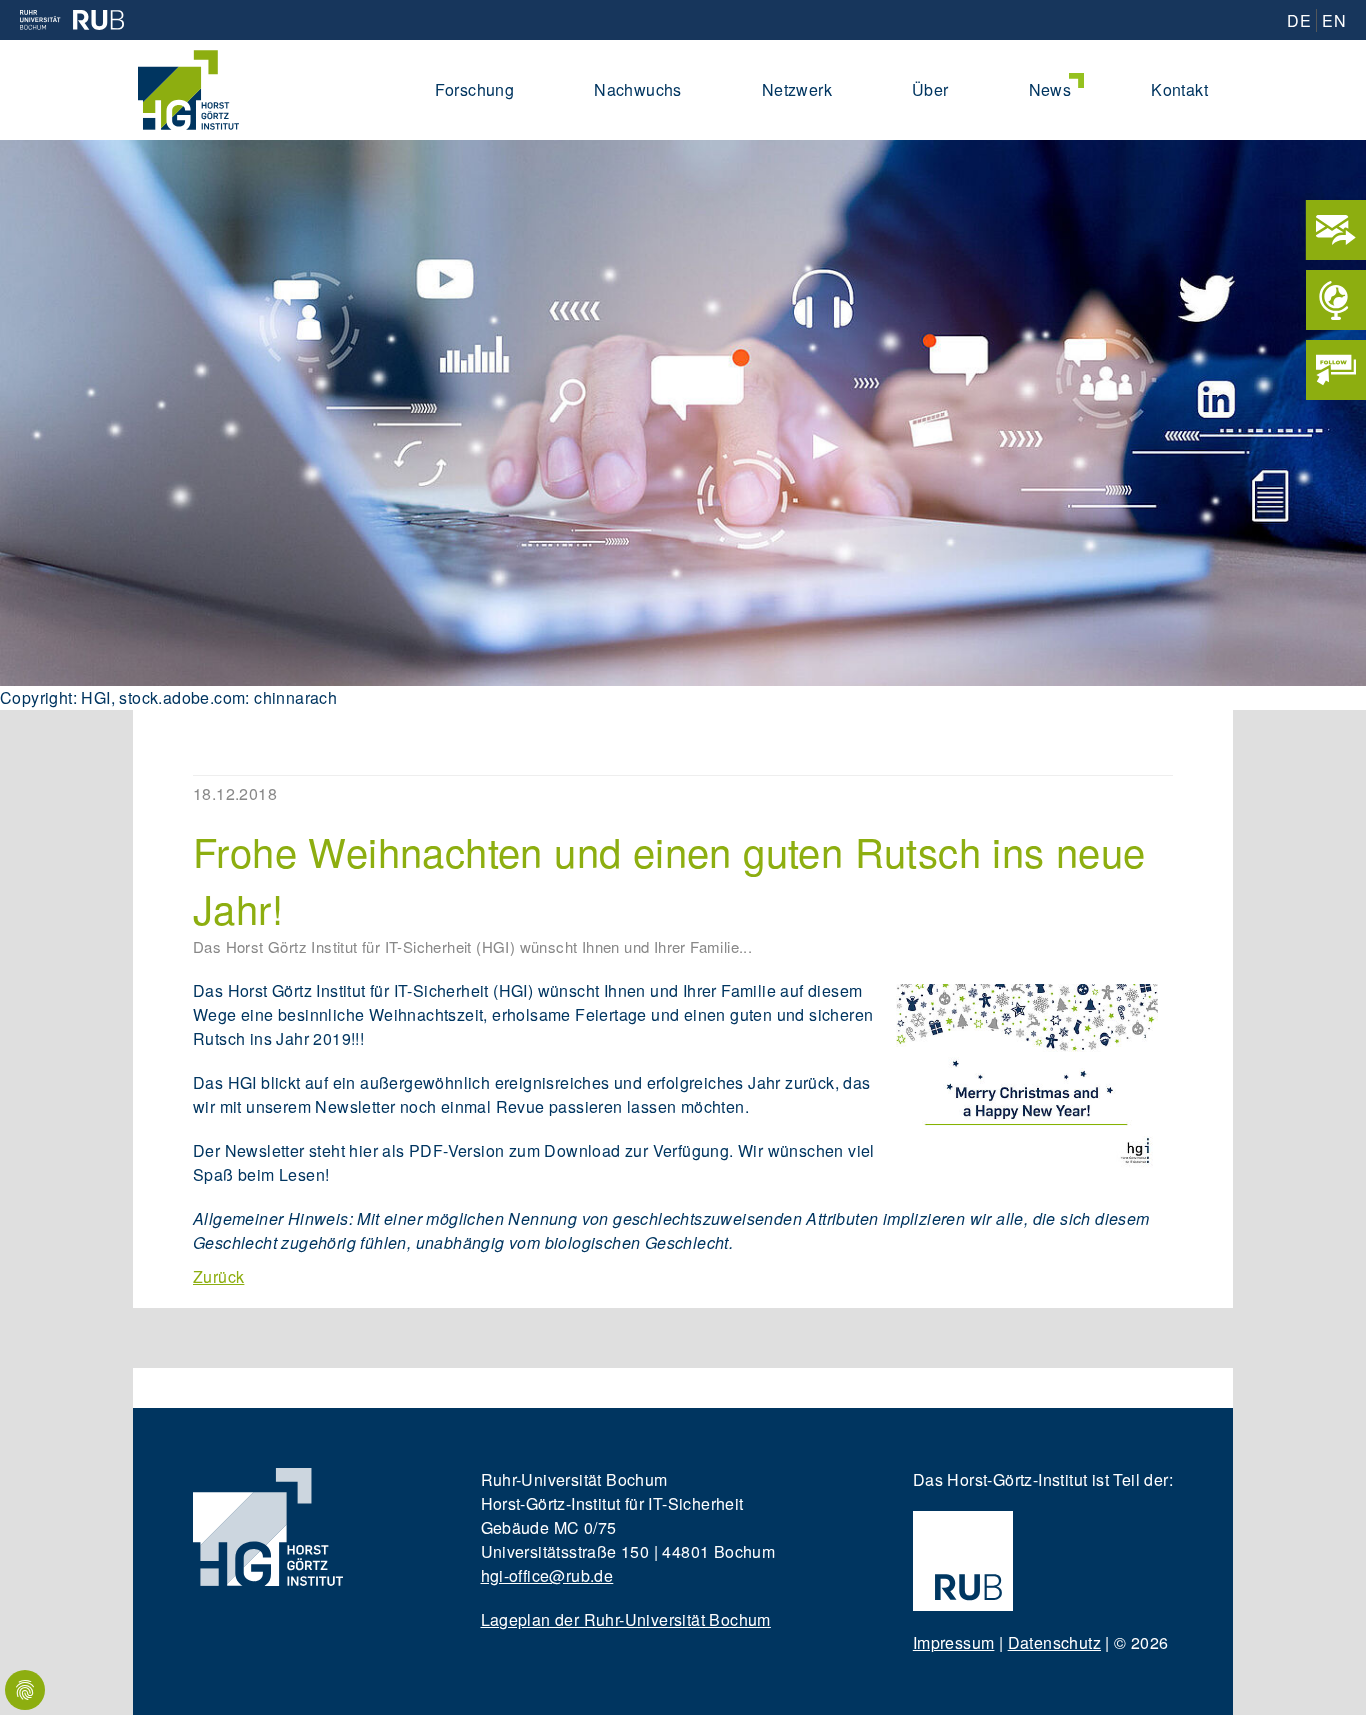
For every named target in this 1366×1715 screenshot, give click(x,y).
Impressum (954, 1642)
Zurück (218, 1276)
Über (930, 89)
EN (1334, 20)
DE (1299, 20)
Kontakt (1179, 89)
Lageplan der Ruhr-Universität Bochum (626, 1619)
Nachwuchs (638, 89)
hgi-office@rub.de (547, 1575)
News (1050, 89)
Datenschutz (1054, 1642)
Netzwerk (797, 89)
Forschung (475, 89)
